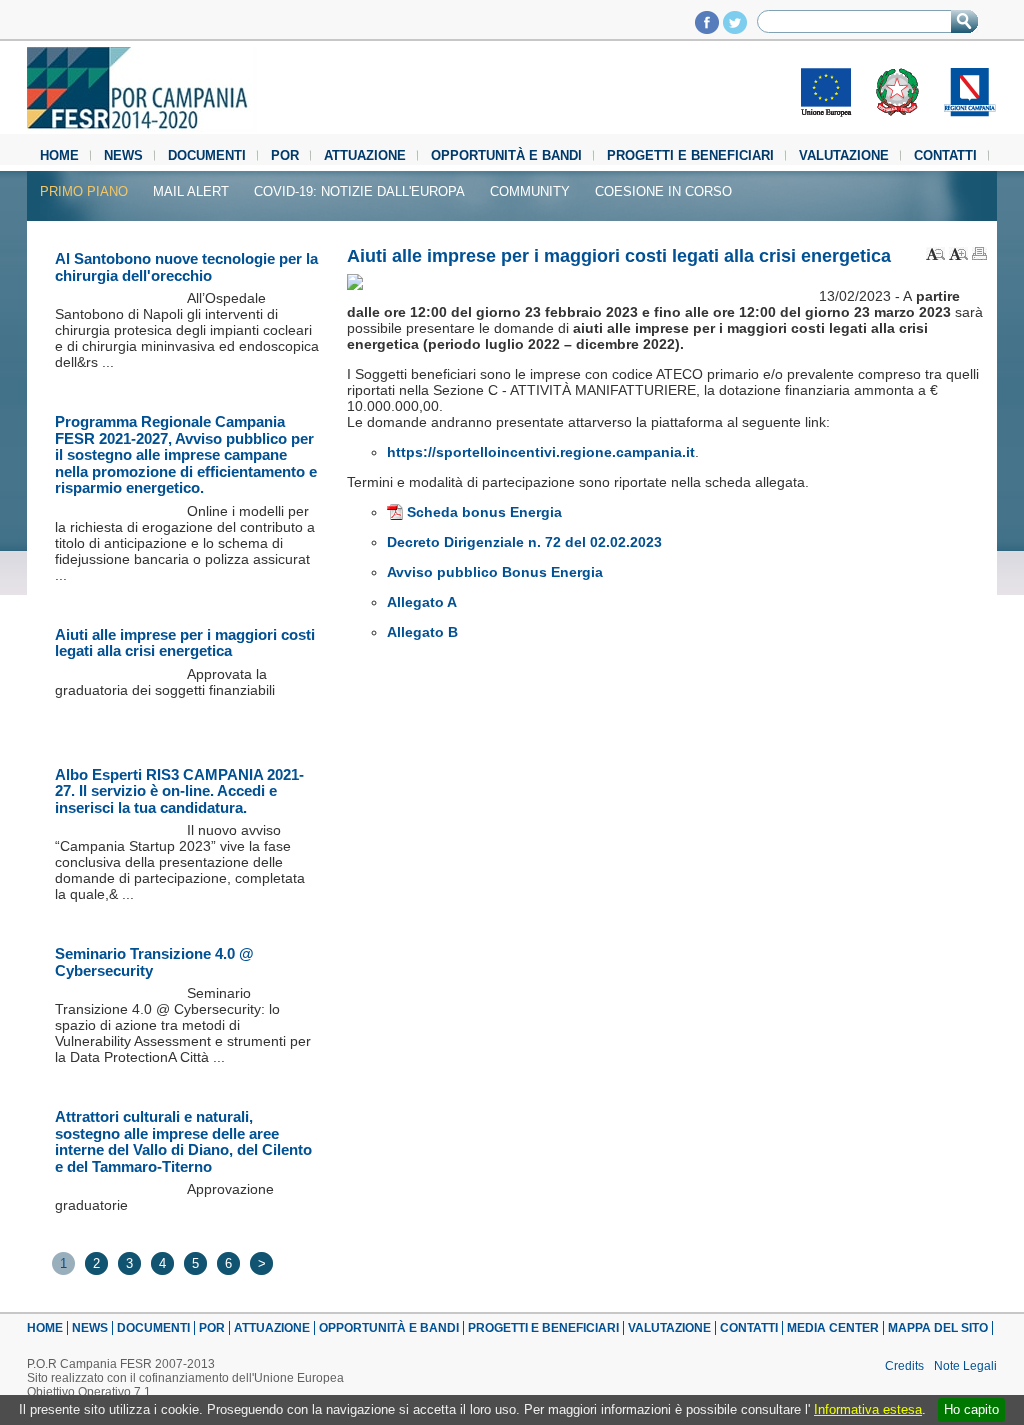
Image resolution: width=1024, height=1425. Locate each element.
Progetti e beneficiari (690, 155)
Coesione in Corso (663, 191)
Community (530, 191)
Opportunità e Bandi (506, 155)
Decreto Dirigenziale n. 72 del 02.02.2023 (524, 542)
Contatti (945, 155)
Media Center (833, 1328)
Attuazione (365, 155)
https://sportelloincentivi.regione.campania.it (541, 452)
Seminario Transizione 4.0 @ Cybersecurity (154, 962)
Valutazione (844, 155)
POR (285, 155)
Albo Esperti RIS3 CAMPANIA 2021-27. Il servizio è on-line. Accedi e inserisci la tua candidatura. (179, 791)
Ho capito (971, 1409)
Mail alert (191, 191)
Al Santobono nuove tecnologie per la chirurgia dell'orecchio (186, 267)
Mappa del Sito (938, 1328)
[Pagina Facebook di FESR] (707, 28)
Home (59, 155)
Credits (904, 1366)
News (123, 155)
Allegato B (422, 632)
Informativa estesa (868, 1409)
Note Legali (965, 1366)
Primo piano (84, 191)
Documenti (207, 155)
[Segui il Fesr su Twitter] (735, 28)
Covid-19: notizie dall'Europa (359, 191)
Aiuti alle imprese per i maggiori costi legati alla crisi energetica (185, 643)
